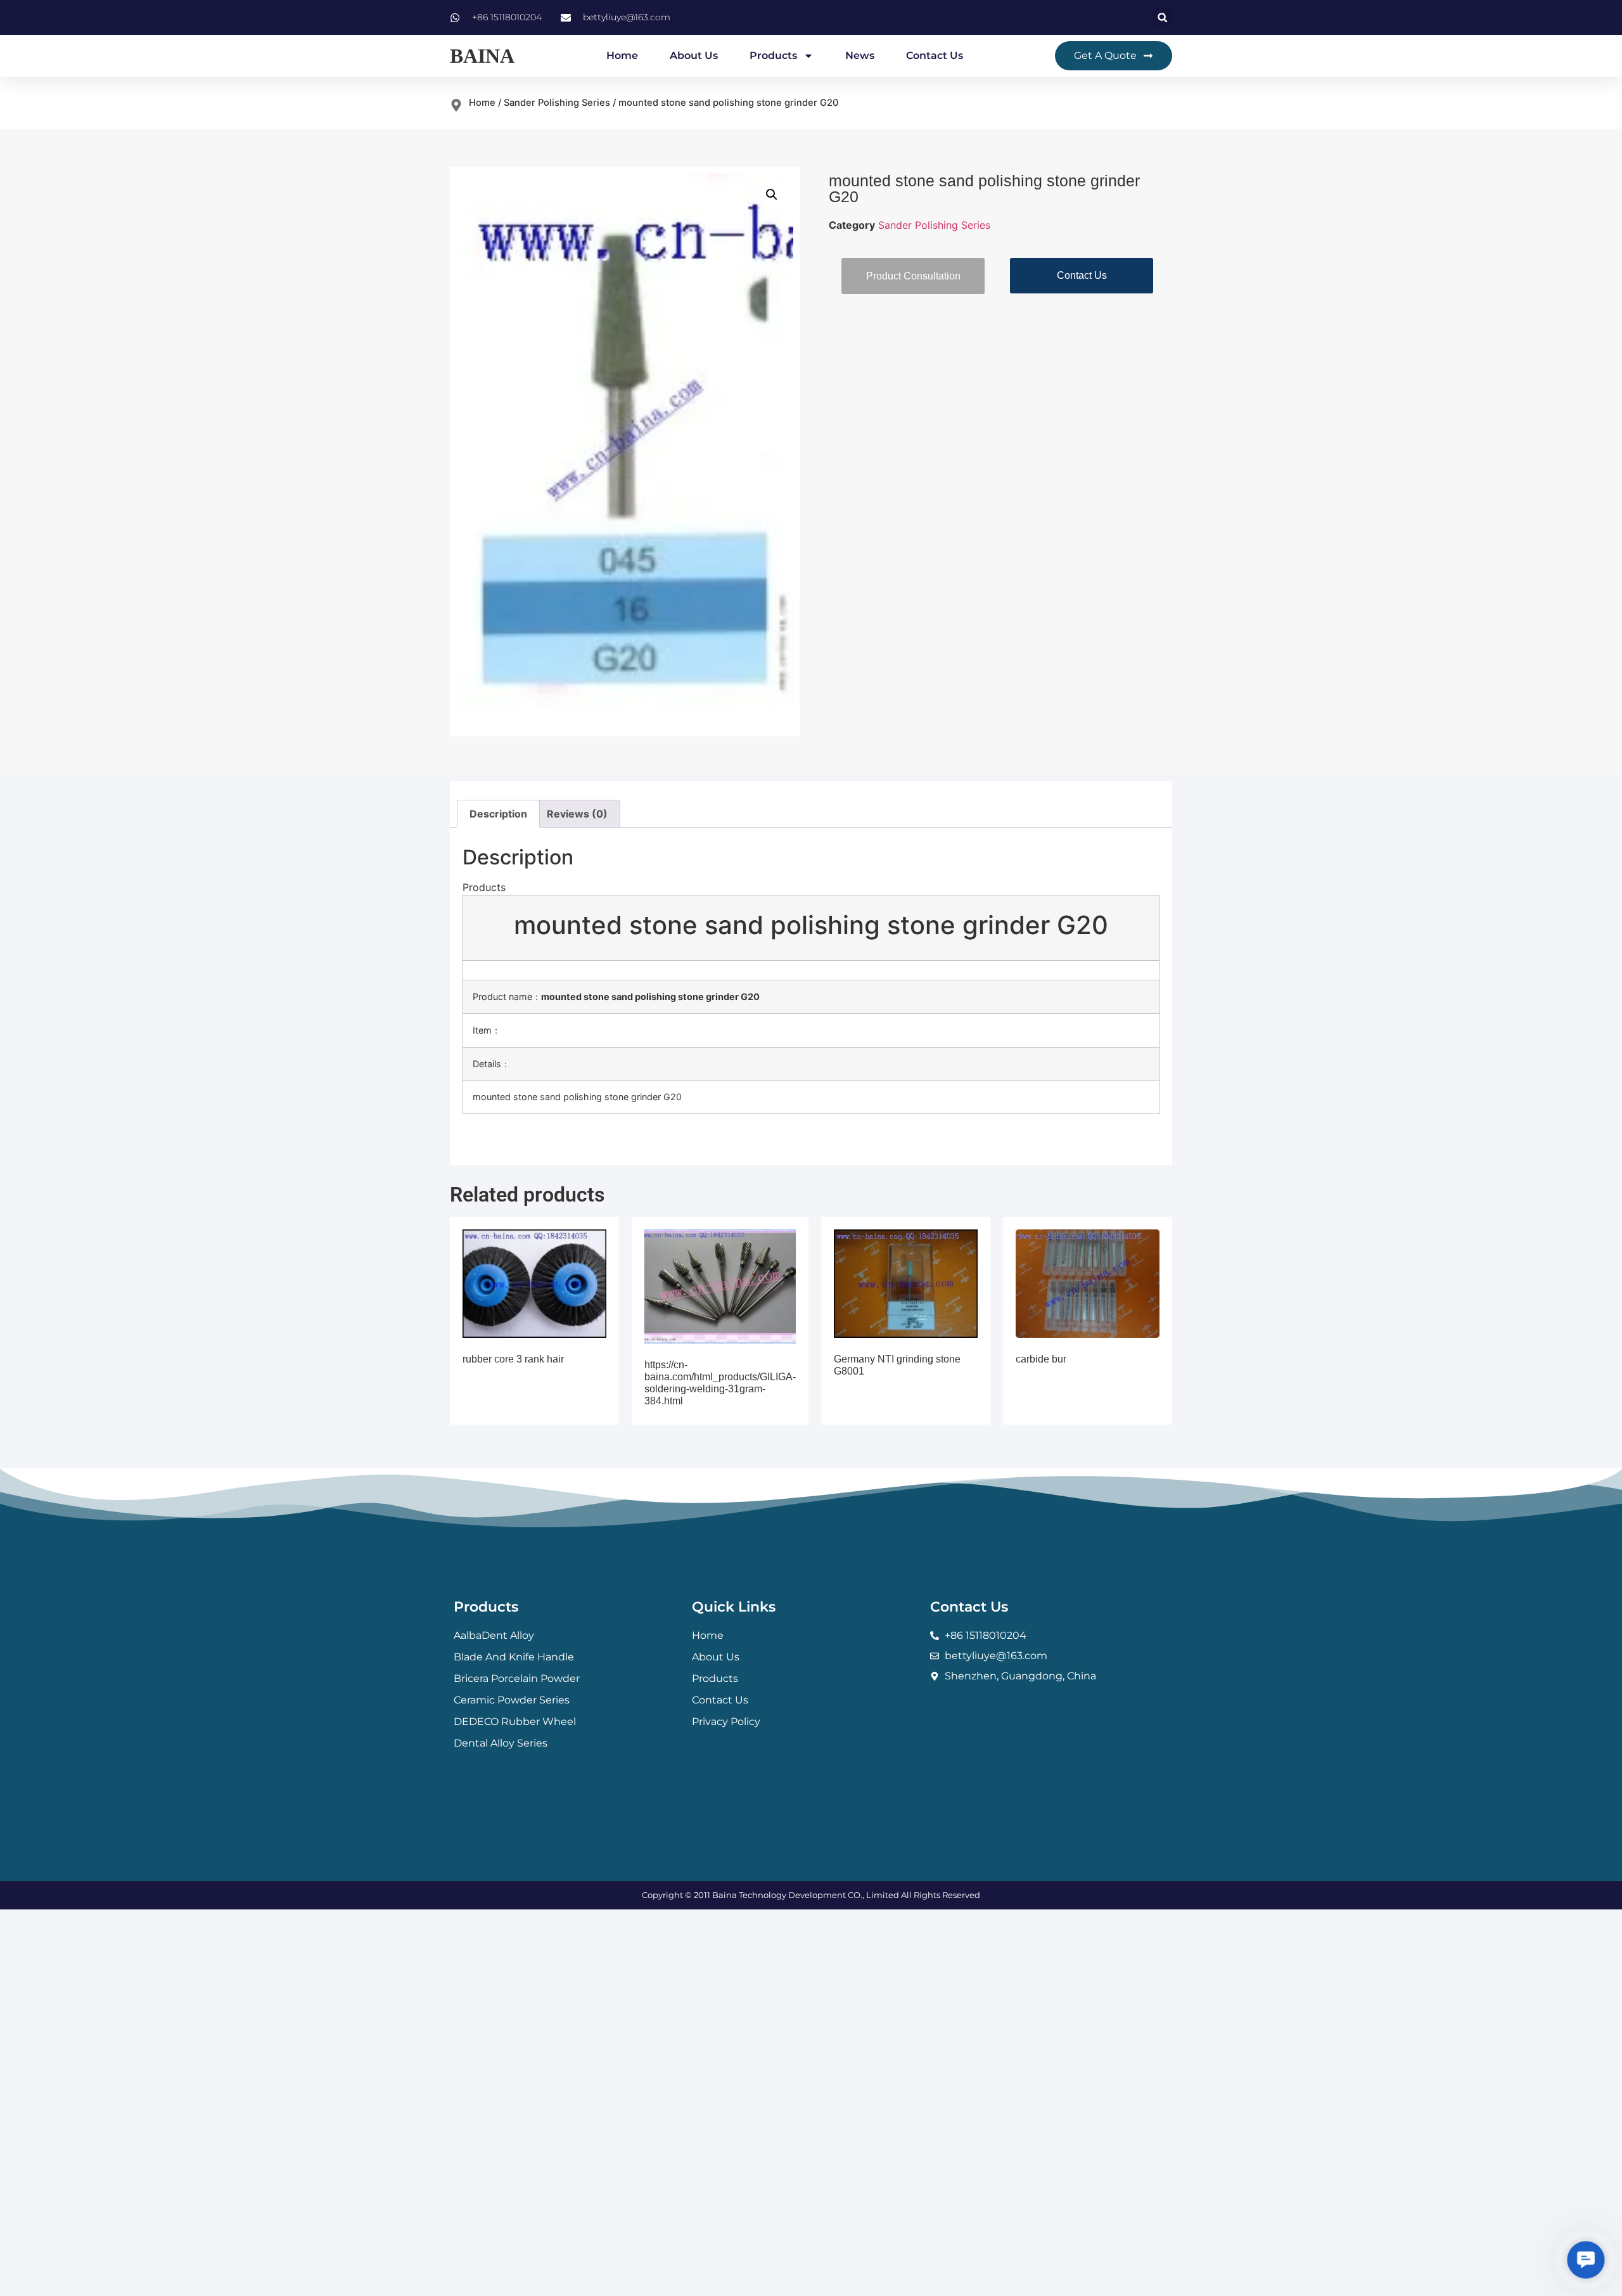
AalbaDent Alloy (494, 1635)
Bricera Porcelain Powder (517, 1678)
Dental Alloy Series (501, 1743)
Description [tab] (498, 814)
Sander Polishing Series (557, 103)
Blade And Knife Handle (514, 1657)
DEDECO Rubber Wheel (515, 1722)
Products (773, 55)
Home (622, 55)
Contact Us (935, 55)
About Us (694, 55)
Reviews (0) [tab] (577, 814)
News (860, 55)
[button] (1162, 17)
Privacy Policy (726, 1722)
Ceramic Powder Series (512, 1700)
